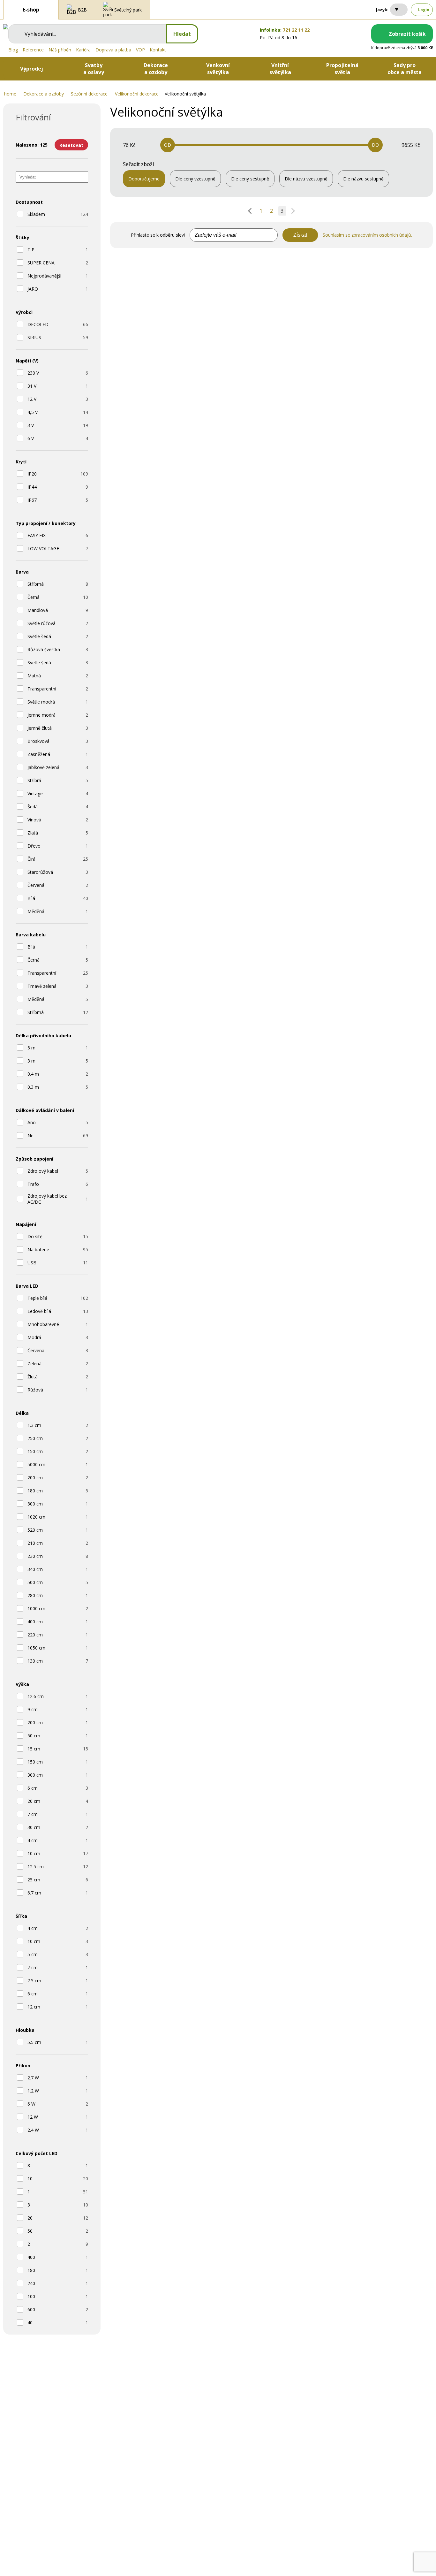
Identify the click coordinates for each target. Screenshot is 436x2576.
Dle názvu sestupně (363, 179)
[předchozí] (251, 211)
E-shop (31, 10)
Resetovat (71, 145)
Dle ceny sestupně (250, 179)
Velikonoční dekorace (137, 94)
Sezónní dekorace (89, 94)
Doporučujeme (144, 179)
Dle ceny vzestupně (195, 179)
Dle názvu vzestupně (306, 179)
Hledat (182, 34)
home (10, 94)
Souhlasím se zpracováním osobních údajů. (367, 235)
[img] (6, 27)
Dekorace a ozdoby (44, 94)
